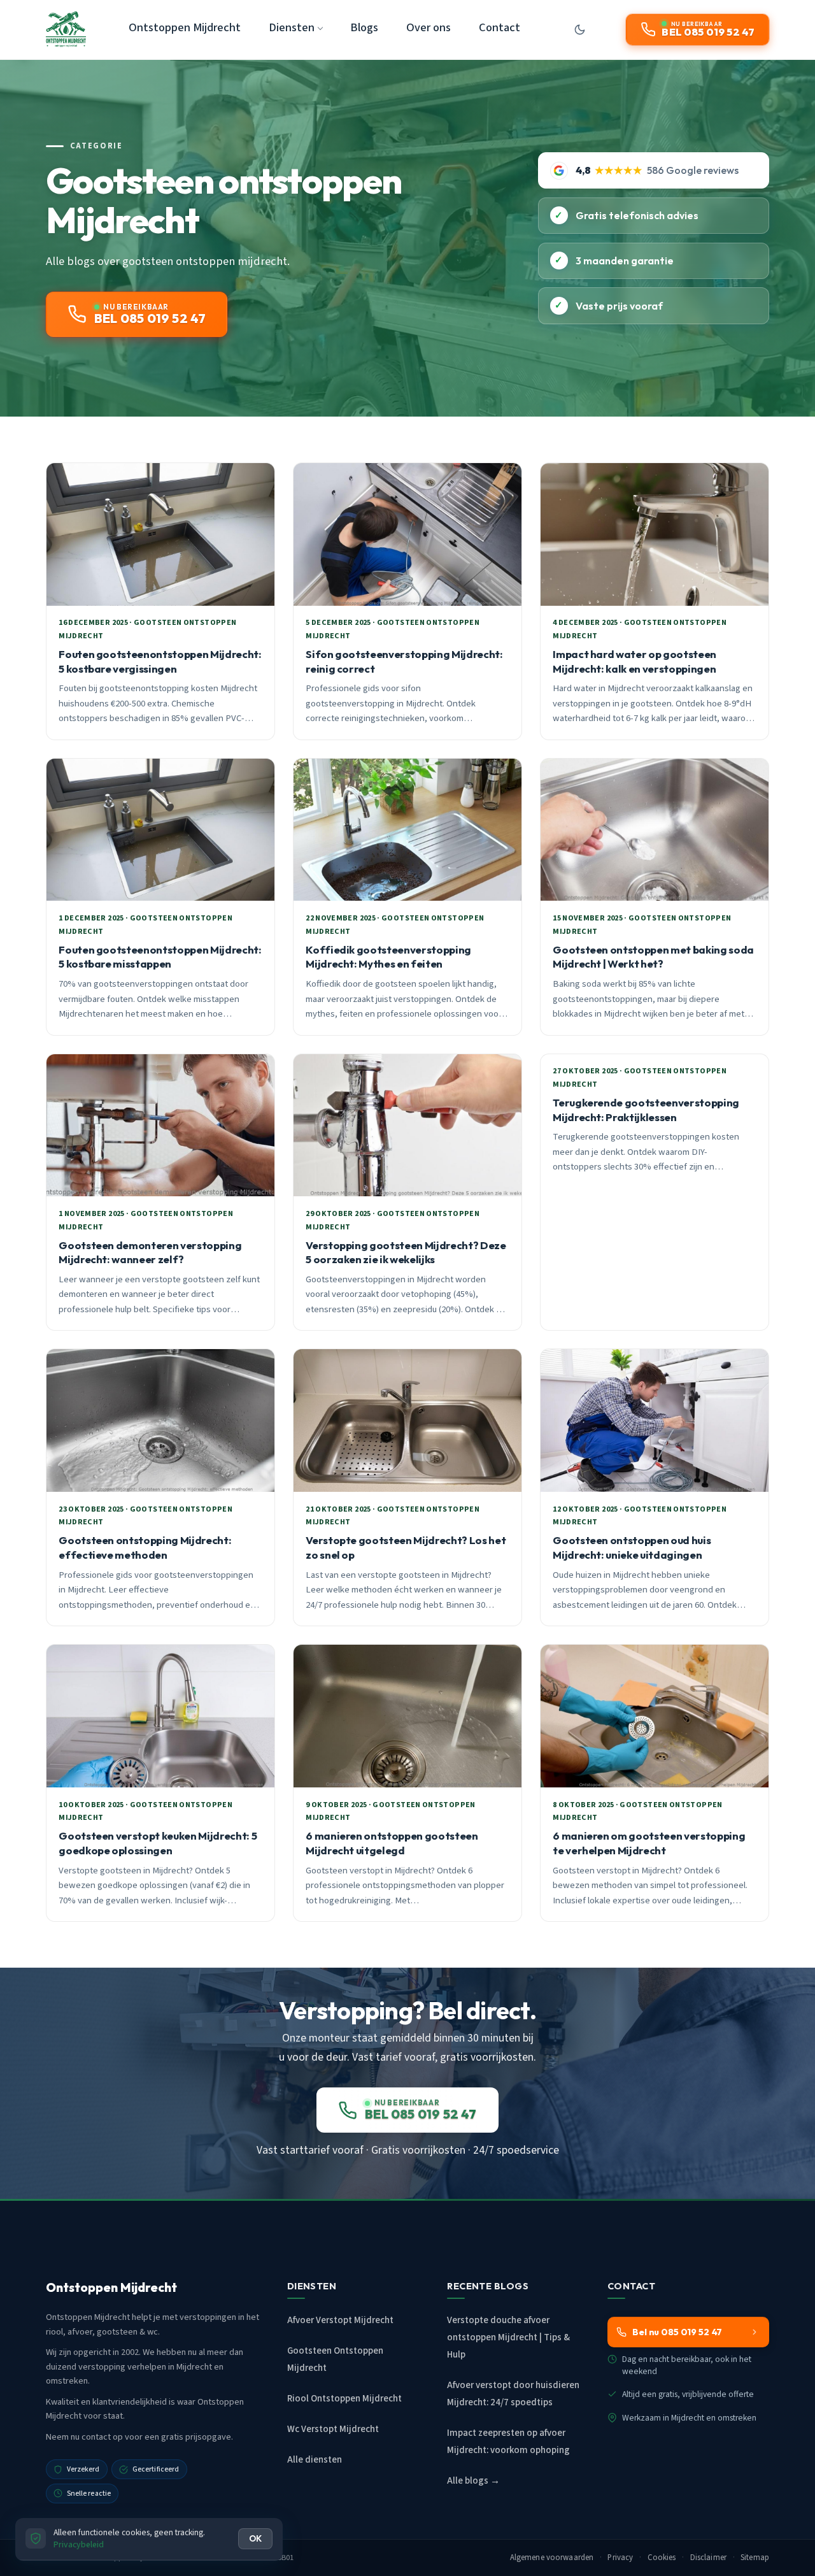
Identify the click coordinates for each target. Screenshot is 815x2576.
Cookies (662, 2558)
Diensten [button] (292, 27)
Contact (500, 27)
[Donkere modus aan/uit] (579, 29)
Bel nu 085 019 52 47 (677, 2332)
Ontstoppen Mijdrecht (185, 27)
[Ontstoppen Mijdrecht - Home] (66, 29)
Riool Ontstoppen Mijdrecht (344, 2399)
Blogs (364, 27)
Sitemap (755, 2558)
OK (255, 2538)
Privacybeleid (79, 2544)
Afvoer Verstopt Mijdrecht (340, 2320)
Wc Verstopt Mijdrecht (333, 2429)
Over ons (429, 27)
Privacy (620, 2558)
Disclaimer (708, 2558)
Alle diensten (315, 2460)
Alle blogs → (473, 2481)
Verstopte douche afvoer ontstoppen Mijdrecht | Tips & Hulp (508, 2337)
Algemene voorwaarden (552, 2558)
